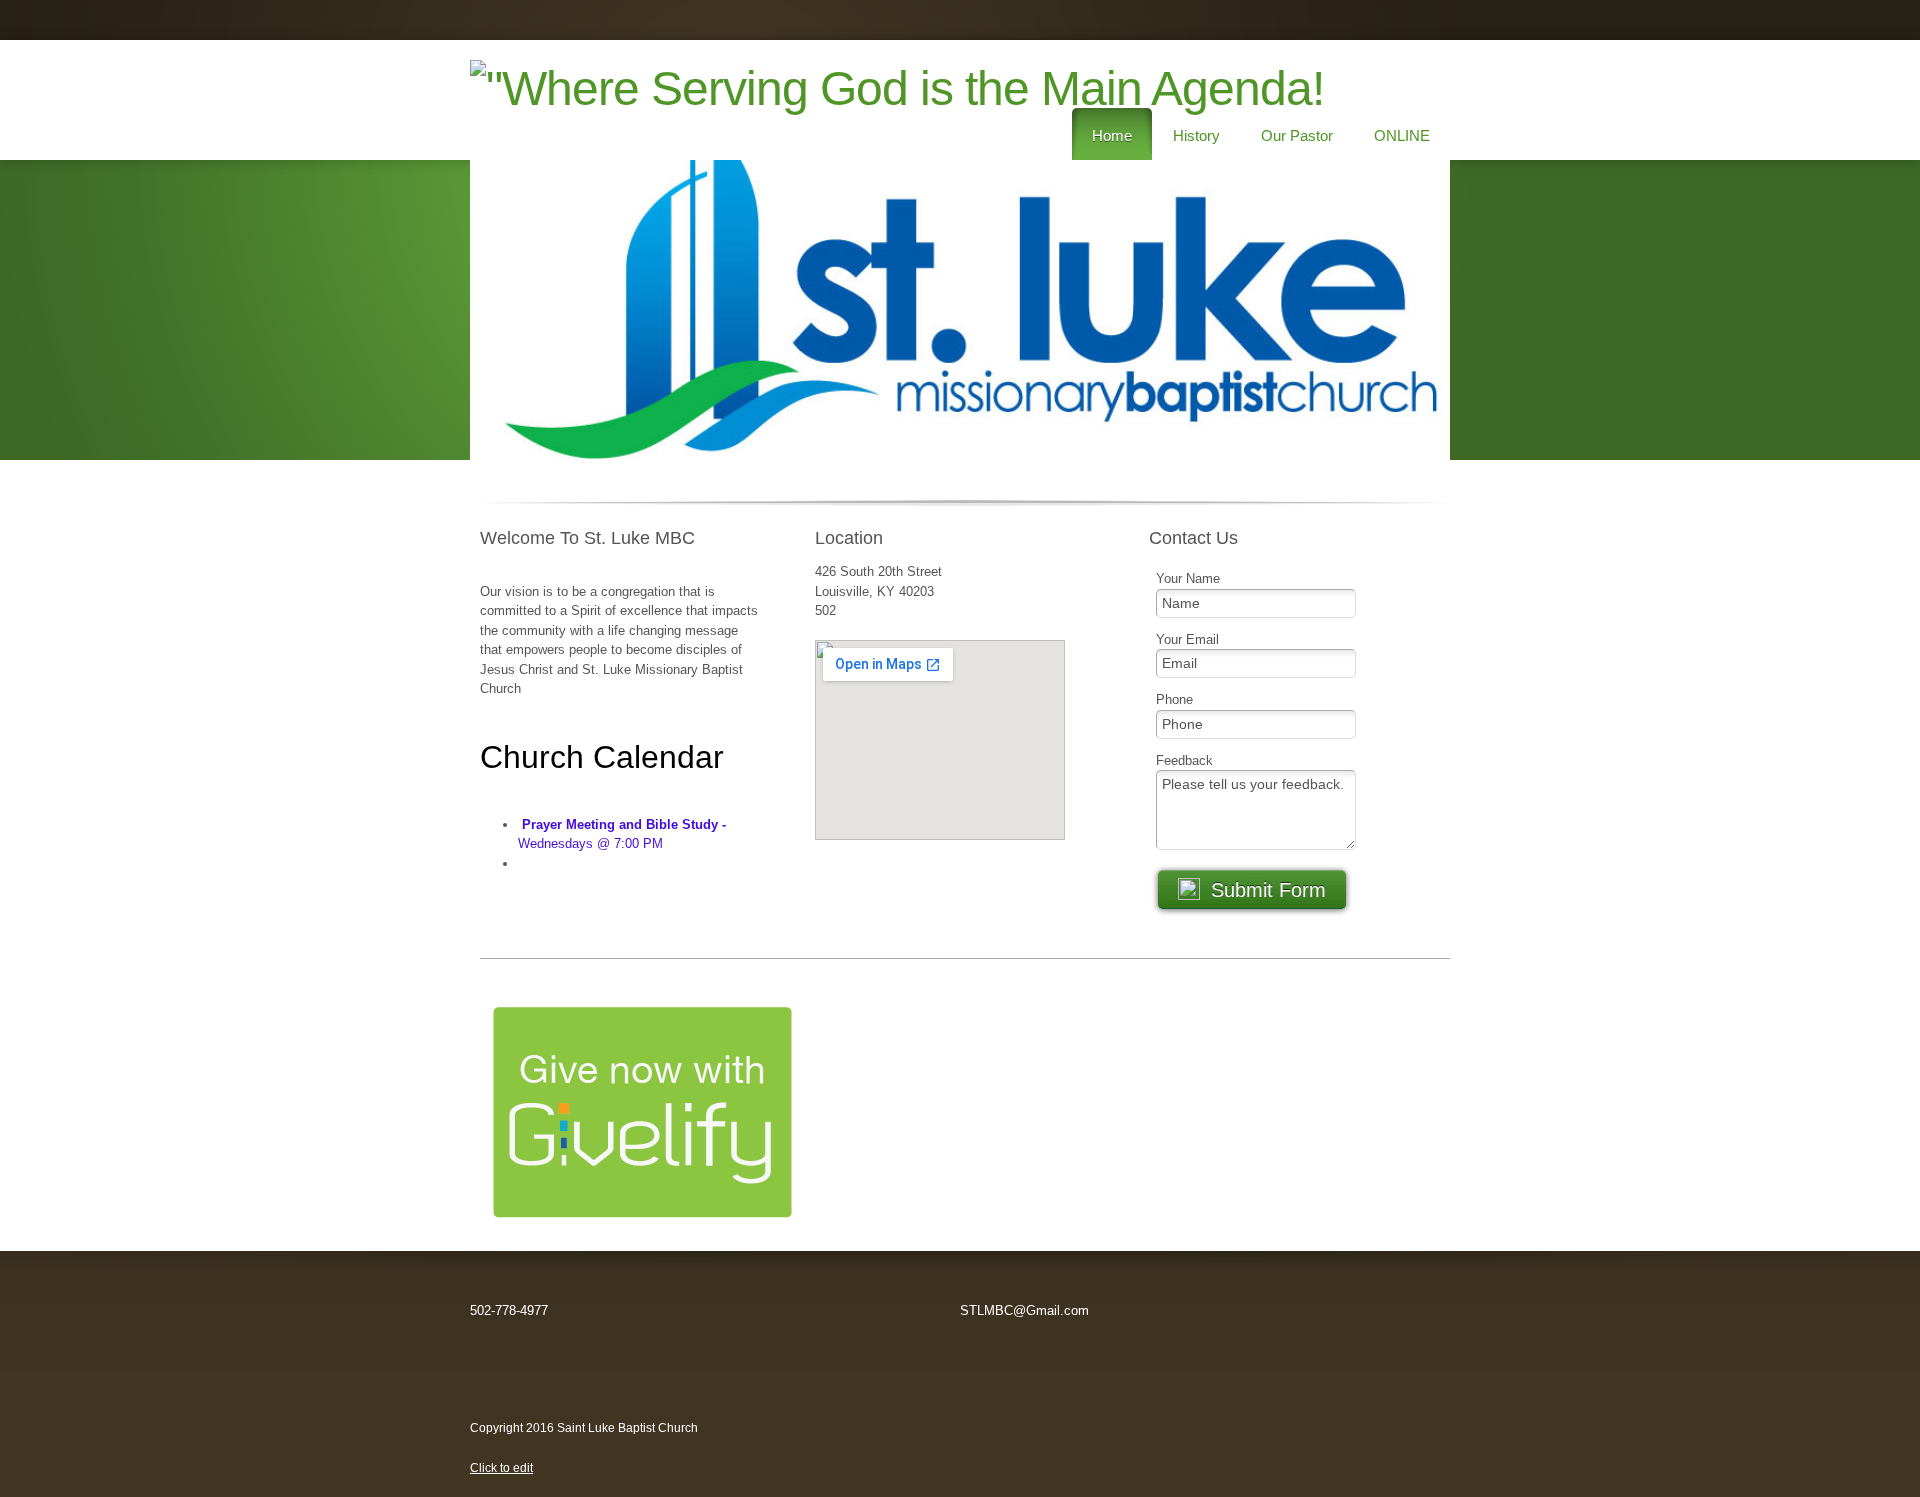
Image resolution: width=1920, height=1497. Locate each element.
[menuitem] (1112, 134)
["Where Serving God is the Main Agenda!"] (540, 100)
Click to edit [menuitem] (501, 1468)
